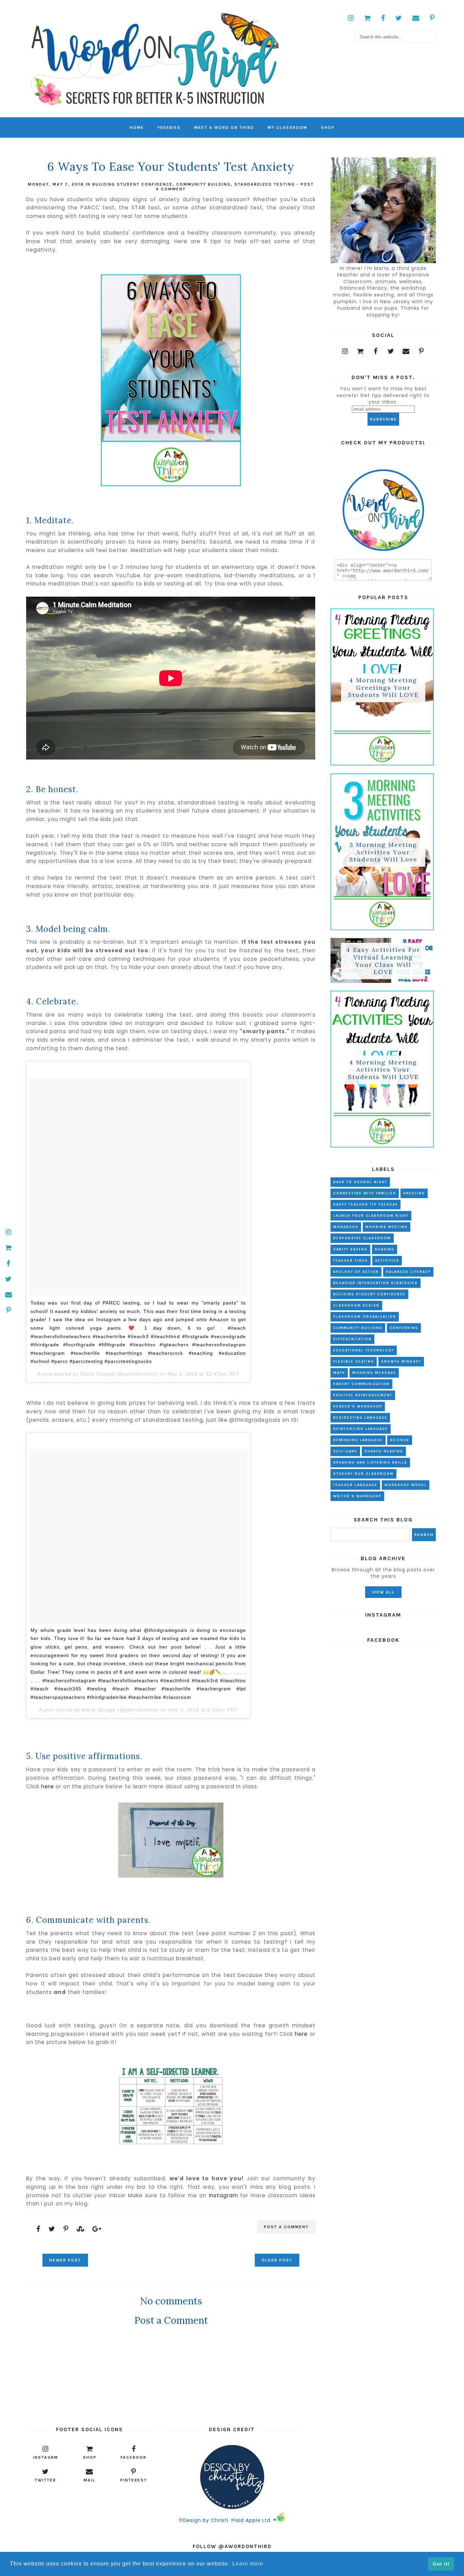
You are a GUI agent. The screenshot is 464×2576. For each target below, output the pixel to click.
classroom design (356, 1306)
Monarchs (346, 1227)
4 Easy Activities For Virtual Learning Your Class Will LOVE (383, 961)
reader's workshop (358, 1406)
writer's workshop (357, 1496)
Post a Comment (286, 2227)
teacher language (355, 1485)
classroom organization (365, 1317)
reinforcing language (361, 1429)
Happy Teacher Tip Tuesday (365, 1205)
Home (137, 127)
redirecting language (360, 1418)
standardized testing (265, 184)
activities (387, 1261)
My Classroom (288, 127)
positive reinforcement (363, 1395)
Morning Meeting (387, 1227)
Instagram (224, 2195)
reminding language (358, 1440)
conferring (404, 1328)
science (400, 1440)
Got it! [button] (441, 2564)
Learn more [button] (248, 2564)
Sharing (385, 1249)
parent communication (361, 1384)
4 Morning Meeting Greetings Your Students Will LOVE (383, 687)
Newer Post (65, 2260)
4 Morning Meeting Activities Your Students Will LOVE (383, 1070)
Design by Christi (206, 2520)
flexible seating (354, 1362)
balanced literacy (408, 1272)
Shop (328, 127)
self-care (345, 1451)
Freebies (169, 127)
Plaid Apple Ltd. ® (254, 2520)
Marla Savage (97, 1374)
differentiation (352, 1339)
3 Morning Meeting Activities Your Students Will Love (383, 852)
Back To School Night (360, 1182)
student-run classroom (363, 1474)
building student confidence (132, 184)
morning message (374, 1373)
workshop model (406, 1485)
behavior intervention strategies (376, 1283)
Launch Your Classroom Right (371, 1216)
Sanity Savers (350, 1249)
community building (203, 184)
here (48, 1786)
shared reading (384, 1451)
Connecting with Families (365, 1193)
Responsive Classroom (362, 1238)
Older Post (277, 2260)
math (339, 1373)
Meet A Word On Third (224, 127)
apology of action (356, 1272)
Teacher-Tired (351, 1261)
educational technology (364, 1350)
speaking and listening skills (370, 1463)
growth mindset (401, 1362)
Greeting (414, 1193)
